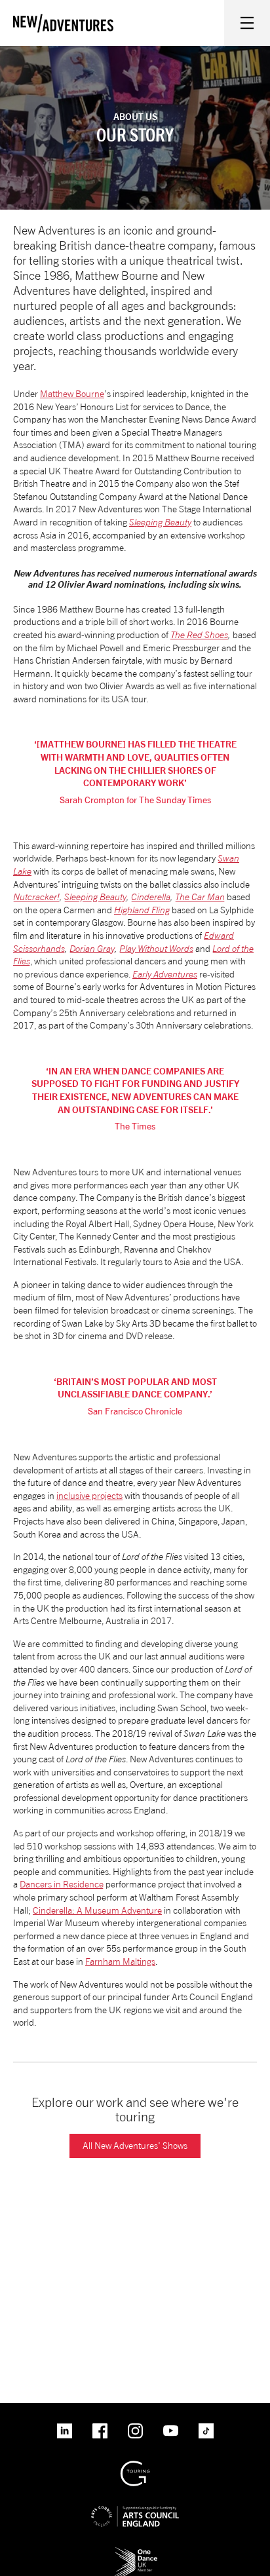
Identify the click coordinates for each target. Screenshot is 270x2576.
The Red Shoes (199, 635)
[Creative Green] (135, 2466)
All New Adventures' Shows (135, 2145)
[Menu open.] (247, 23)
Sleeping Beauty (160, 522)
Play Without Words (156, 948)
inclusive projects (89, 1495)
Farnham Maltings (120, 1961)
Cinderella (151, 897)
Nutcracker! (36, 897)
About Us (135, 116)
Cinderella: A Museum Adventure (97, 1910)
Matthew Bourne (72, 393)
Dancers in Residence (62, 1884)
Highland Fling (142, 910)
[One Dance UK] (135, 2551)
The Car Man (200, 897)
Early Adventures (165, 974)
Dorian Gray (92, 948)
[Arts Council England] (135, 2506)
